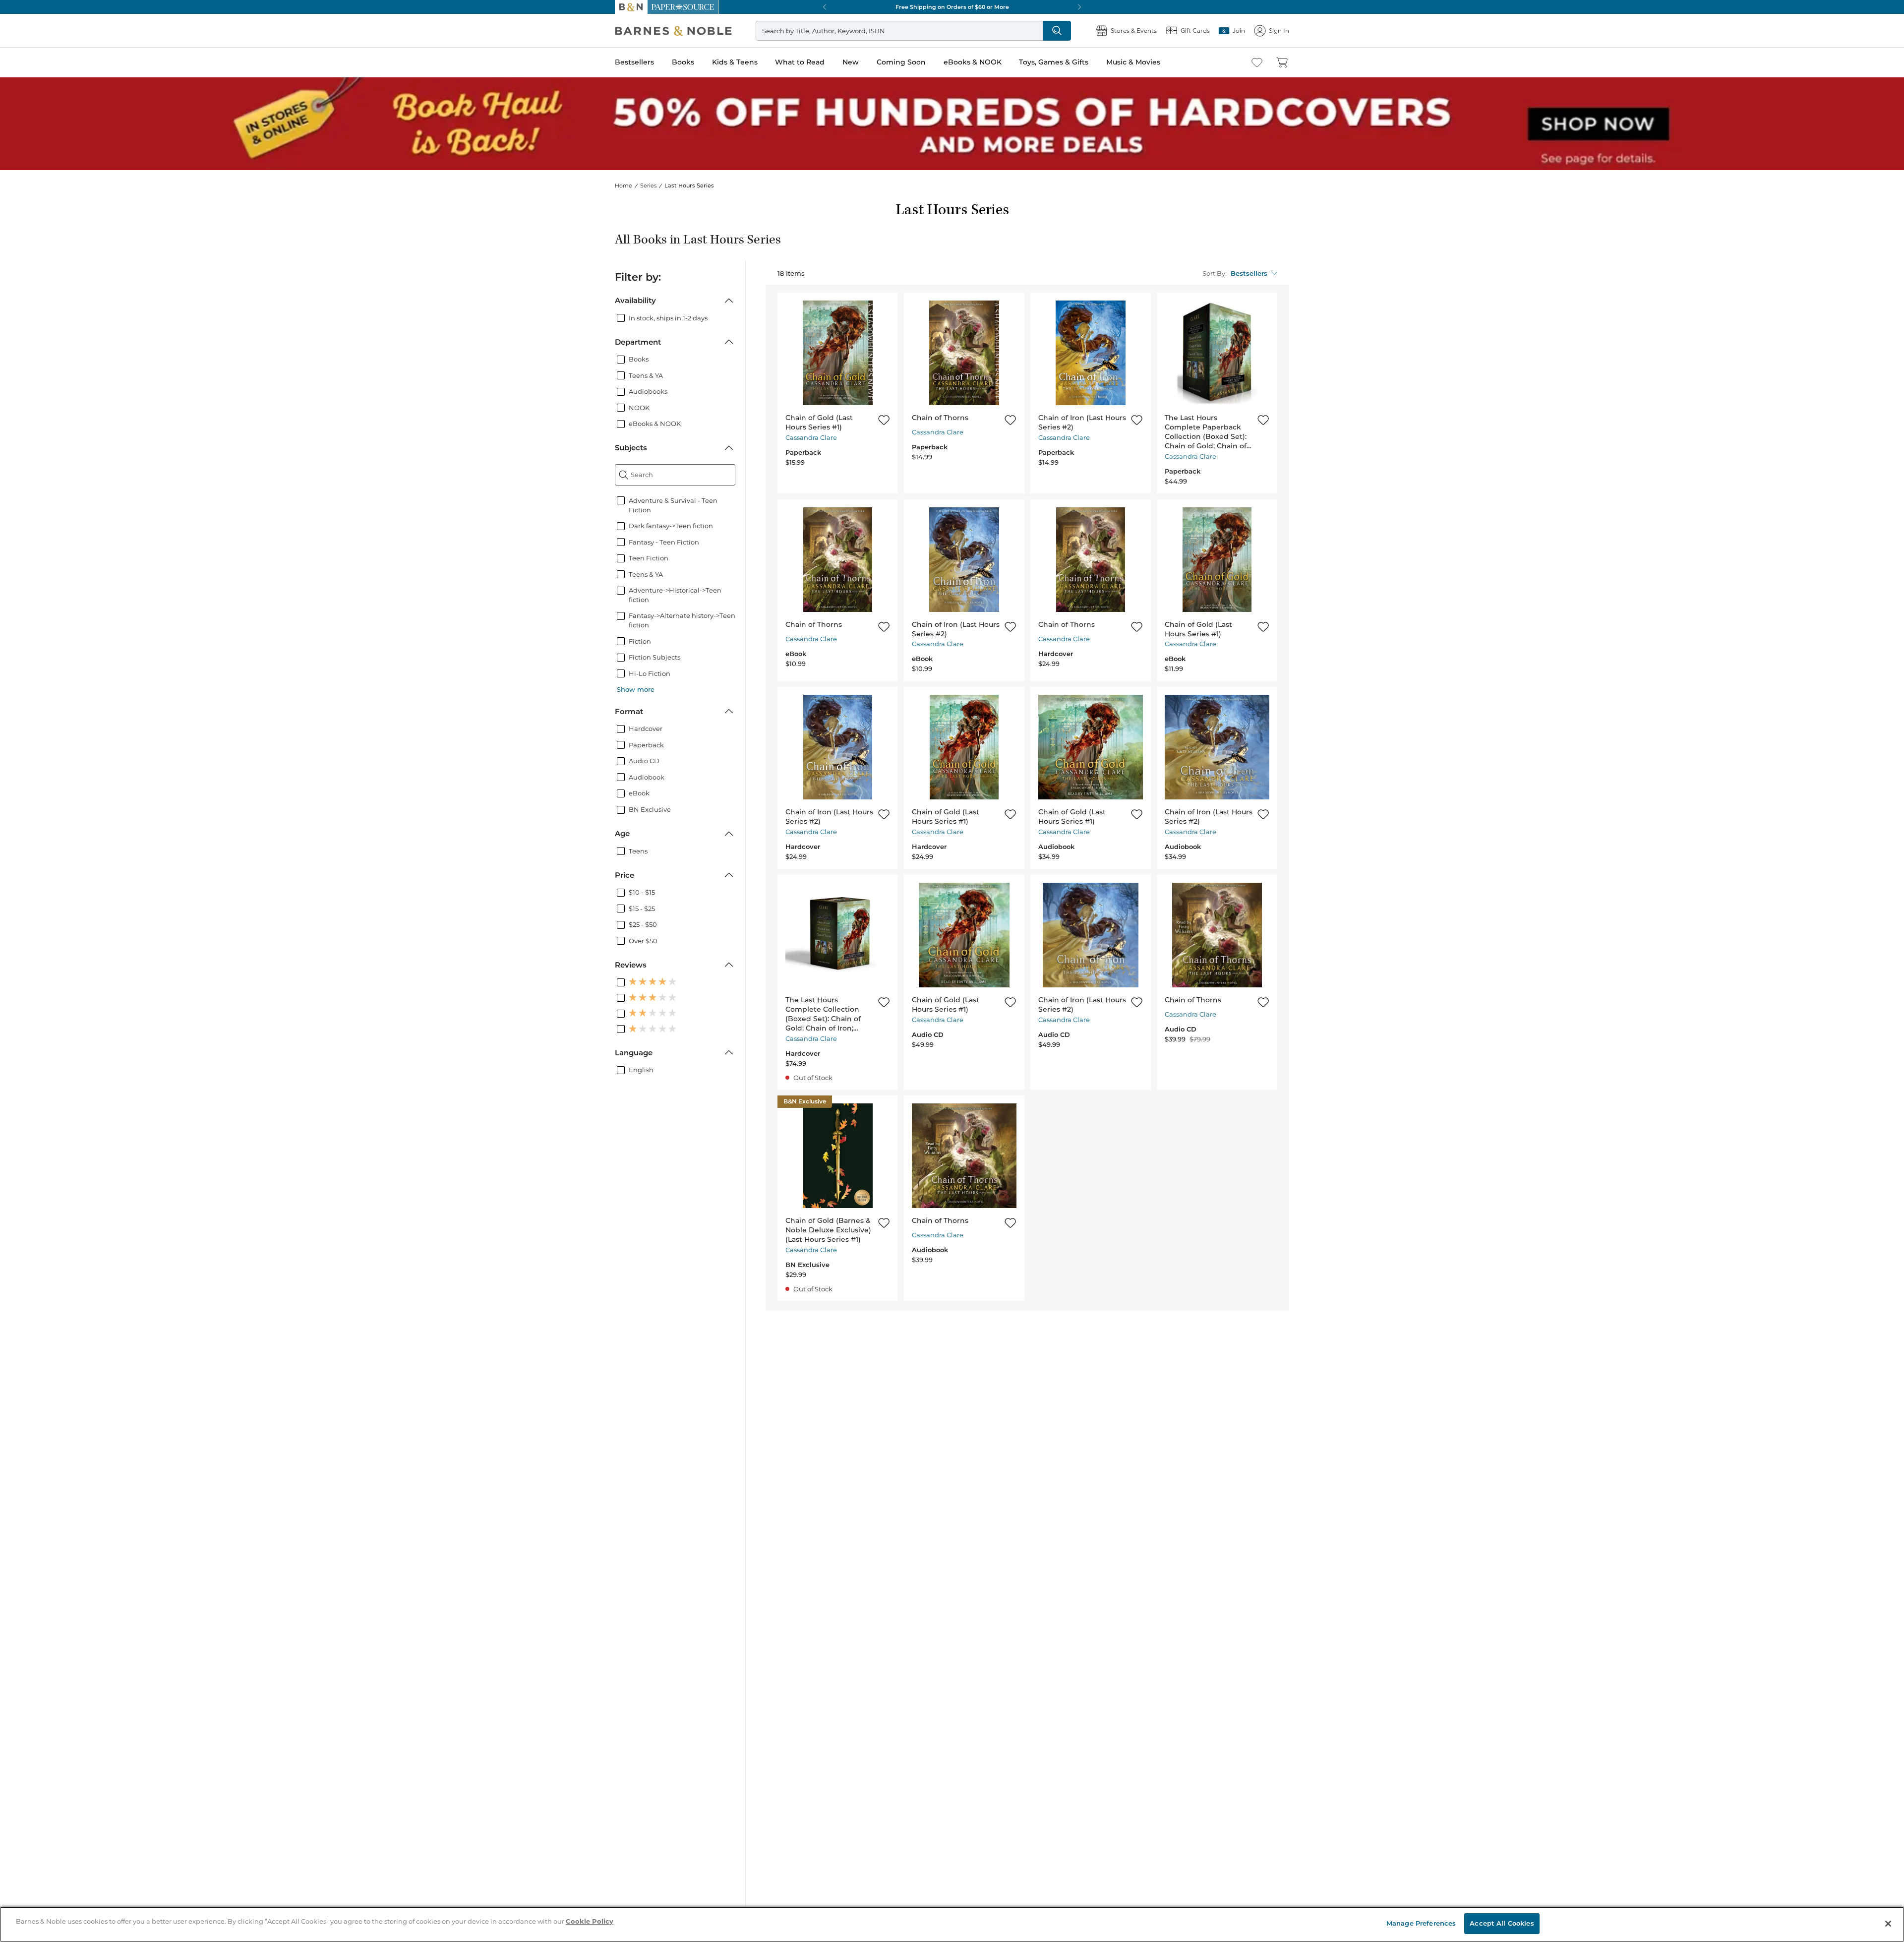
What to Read (800, 62)
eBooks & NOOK (973, 62)
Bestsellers (634, 62)
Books (683, 62)
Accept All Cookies (1502, 1923)
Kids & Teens (735, 62)
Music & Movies (1133, 62)
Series (648, 185)
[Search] (1057, 31)
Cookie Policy (590, 1921)
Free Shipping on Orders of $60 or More (952, 7)
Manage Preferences (1421, 1923)
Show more (636, 689)
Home (624, 185)
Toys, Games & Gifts (1054, 62)
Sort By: (1215, 273)
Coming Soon (901, 62)
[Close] (1888, 1924)
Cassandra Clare (811, 437)
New (851, 62)
